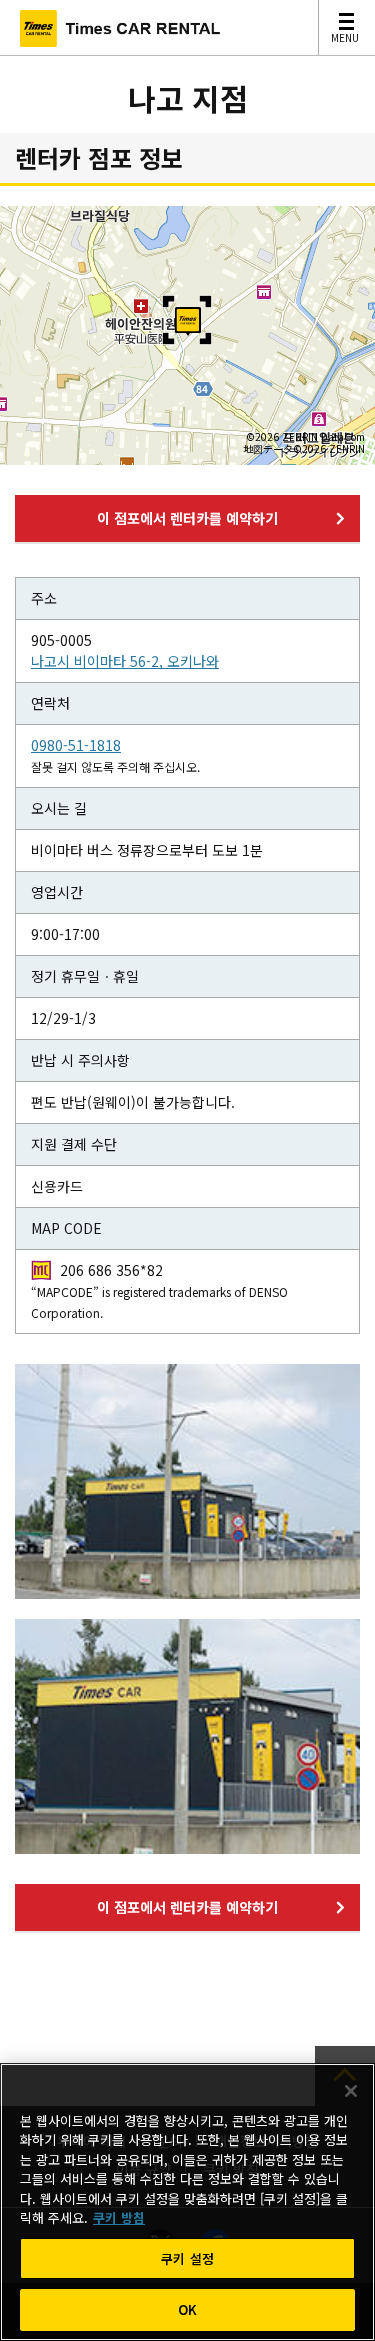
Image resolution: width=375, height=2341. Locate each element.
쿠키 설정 (187, 2258)
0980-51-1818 (76, 745)
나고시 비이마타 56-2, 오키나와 (125, 661)
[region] (187, 2202)
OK (187, 2309)
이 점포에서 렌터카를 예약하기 (187, 518)
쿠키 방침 (119, 2217)
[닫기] (351, 2091)
